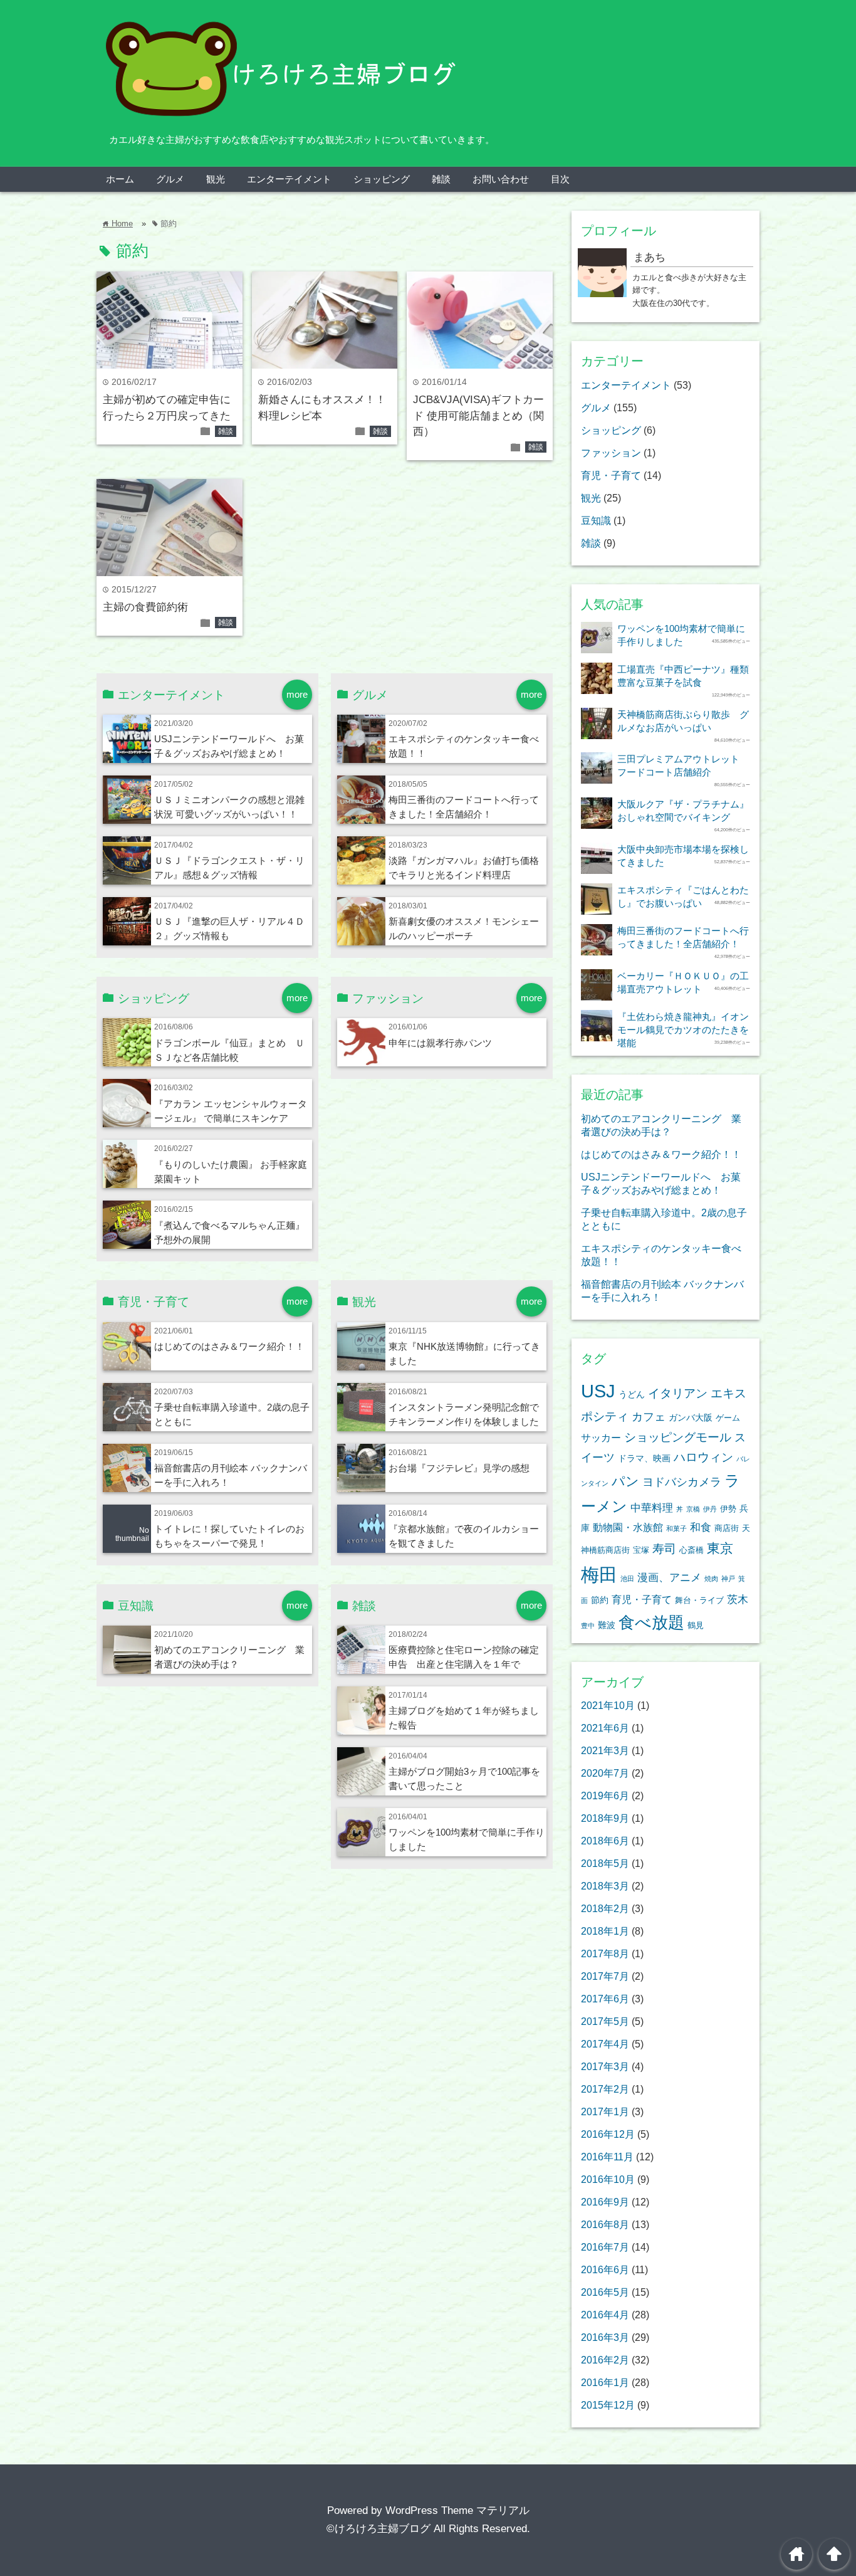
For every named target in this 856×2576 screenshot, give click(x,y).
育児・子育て (611, 475)
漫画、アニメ (669, 1578)
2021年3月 (605, 1750)
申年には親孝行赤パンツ (440, 1043)
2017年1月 (605, 2111)
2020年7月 (605, 1773)
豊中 (588, 1626)
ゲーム (728, 1418)
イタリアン (678, 1393)
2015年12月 (608, 2405)
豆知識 (596, 520)
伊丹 (710, 1509)
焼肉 (711, 1579)
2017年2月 (605, 2089)
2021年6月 (605, 1728)
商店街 (727, 1528)
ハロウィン (703, 1457)
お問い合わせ (501, 179)
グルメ (170, 179)
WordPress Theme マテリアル (457, 2510)
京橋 (693, 1509)
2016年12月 (608, 2134)
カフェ (649, 1417)
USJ (598, 1391)
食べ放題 (651, 1622)
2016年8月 (605, 2224)
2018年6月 (605, 1841)
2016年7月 (605, 2247)
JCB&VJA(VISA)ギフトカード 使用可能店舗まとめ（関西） (478, 416)
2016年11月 (607, 2157)
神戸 (728, 1579)
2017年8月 (605, 1953)
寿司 (664, 1549)
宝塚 (641, 1550)
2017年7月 (605, 1976)
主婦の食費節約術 (145, 607)
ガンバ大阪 (691, 1417)
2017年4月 (605, 2044)
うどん (632, 1394)
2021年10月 (608, 1705)
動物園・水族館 (628, 1527)
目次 (560, 179)
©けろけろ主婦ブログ (378, 2529)
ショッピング (382, 179)
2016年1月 (605, 2382)
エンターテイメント (289, 179)
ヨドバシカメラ (682, 1482)
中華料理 (652, 1508)
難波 (607, 1625)
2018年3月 (605, 1886)
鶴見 (696, 1626)
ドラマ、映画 (644, 1458)
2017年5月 (605, 2021)
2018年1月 (605, 1931)
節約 (600, 1600)
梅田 (599, 1575)
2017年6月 (605, 1999)
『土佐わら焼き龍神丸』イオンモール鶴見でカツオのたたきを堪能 (683, 1030)
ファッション (611, 453)
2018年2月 (605, 1908)
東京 (720, 1548)
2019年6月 (605, 1795)
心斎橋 (692, 1550)
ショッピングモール (678, 1437)
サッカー (601, 1438)
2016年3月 (605, 2337)
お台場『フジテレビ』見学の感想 (459, 1468)
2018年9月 (605, 1818)
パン (625, 1481)
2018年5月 (605, 1863)
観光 (216, 179)
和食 (701, 1527)
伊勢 (728, 1509)
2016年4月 (605, 2315)
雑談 (441, 179)
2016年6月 (605, 2269)
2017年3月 (605, 2066)
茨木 (738, 1600)
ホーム (120, 179)
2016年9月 (605, 2202)
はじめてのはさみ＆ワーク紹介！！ (229, 1346)
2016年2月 (605, 2360)
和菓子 (676, 1528)
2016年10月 (608, 2179)
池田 (627, 1579)
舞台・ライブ (699, 1601)
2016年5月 (605, 2292)
